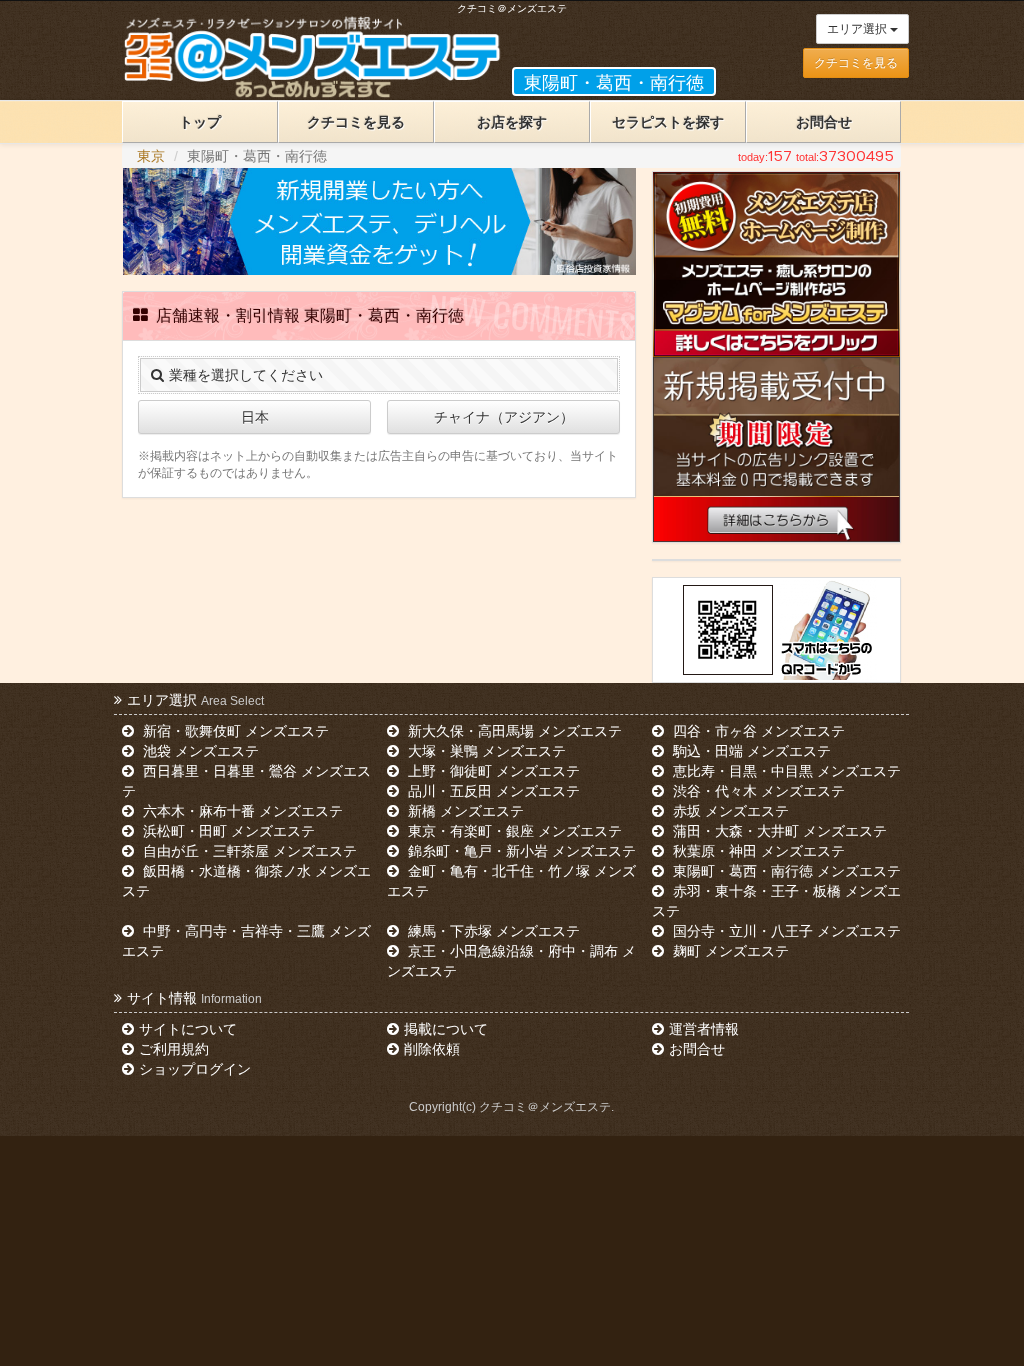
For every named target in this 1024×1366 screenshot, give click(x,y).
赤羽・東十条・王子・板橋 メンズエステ (776, 901)
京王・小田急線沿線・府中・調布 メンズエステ (511, 961)
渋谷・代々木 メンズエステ (757, 791)
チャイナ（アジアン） (504, 417)
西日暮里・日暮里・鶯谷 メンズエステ (246, 781)
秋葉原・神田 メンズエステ (757, 851)
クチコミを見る (856, 63)
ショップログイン (195, 1069)
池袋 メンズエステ (199, 751)
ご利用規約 (174, 1049)
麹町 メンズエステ (729, 951)
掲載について (446, 1029)
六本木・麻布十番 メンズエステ (241, 811)
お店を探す (512, 122)
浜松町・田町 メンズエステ (227, 831)
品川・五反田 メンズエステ (492, 791)
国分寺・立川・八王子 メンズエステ (785, 931)
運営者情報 (704, 1029)
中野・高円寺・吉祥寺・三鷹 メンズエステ (246, 941)
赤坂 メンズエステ (729, 811)
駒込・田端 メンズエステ (750, 751)
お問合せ (824, 122)
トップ (200, 122)
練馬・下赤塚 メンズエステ (492, 931)
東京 (151, 156)
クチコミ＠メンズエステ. (546, 1107)
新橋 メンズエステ (464, 811)
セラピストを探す (668, 122)
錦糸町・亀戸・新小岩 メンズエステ (520, 851)
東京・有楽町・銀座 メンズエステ (513, 831)
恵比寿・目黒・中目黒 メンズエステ (785, 771)
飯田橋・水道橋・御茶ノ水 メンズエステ (246, 881)
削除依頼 (432, 1049)
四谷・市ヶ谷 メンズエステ (757, 731)
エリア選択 (858, 29)
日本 (255, 417)
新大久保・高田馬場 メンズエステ (513, 731)
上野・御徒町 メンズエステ (492, 771)
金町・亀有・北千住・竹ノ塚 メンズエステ (511, 881)
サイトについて (188, 1029)
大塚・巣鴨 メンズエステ (485, 751)
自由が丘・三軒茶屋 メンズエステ (248, 851)
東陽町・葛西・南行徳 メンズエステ (785, 871)
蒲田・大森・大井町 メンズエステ (778, 831)
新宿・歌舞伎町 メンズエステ (234, 731)
